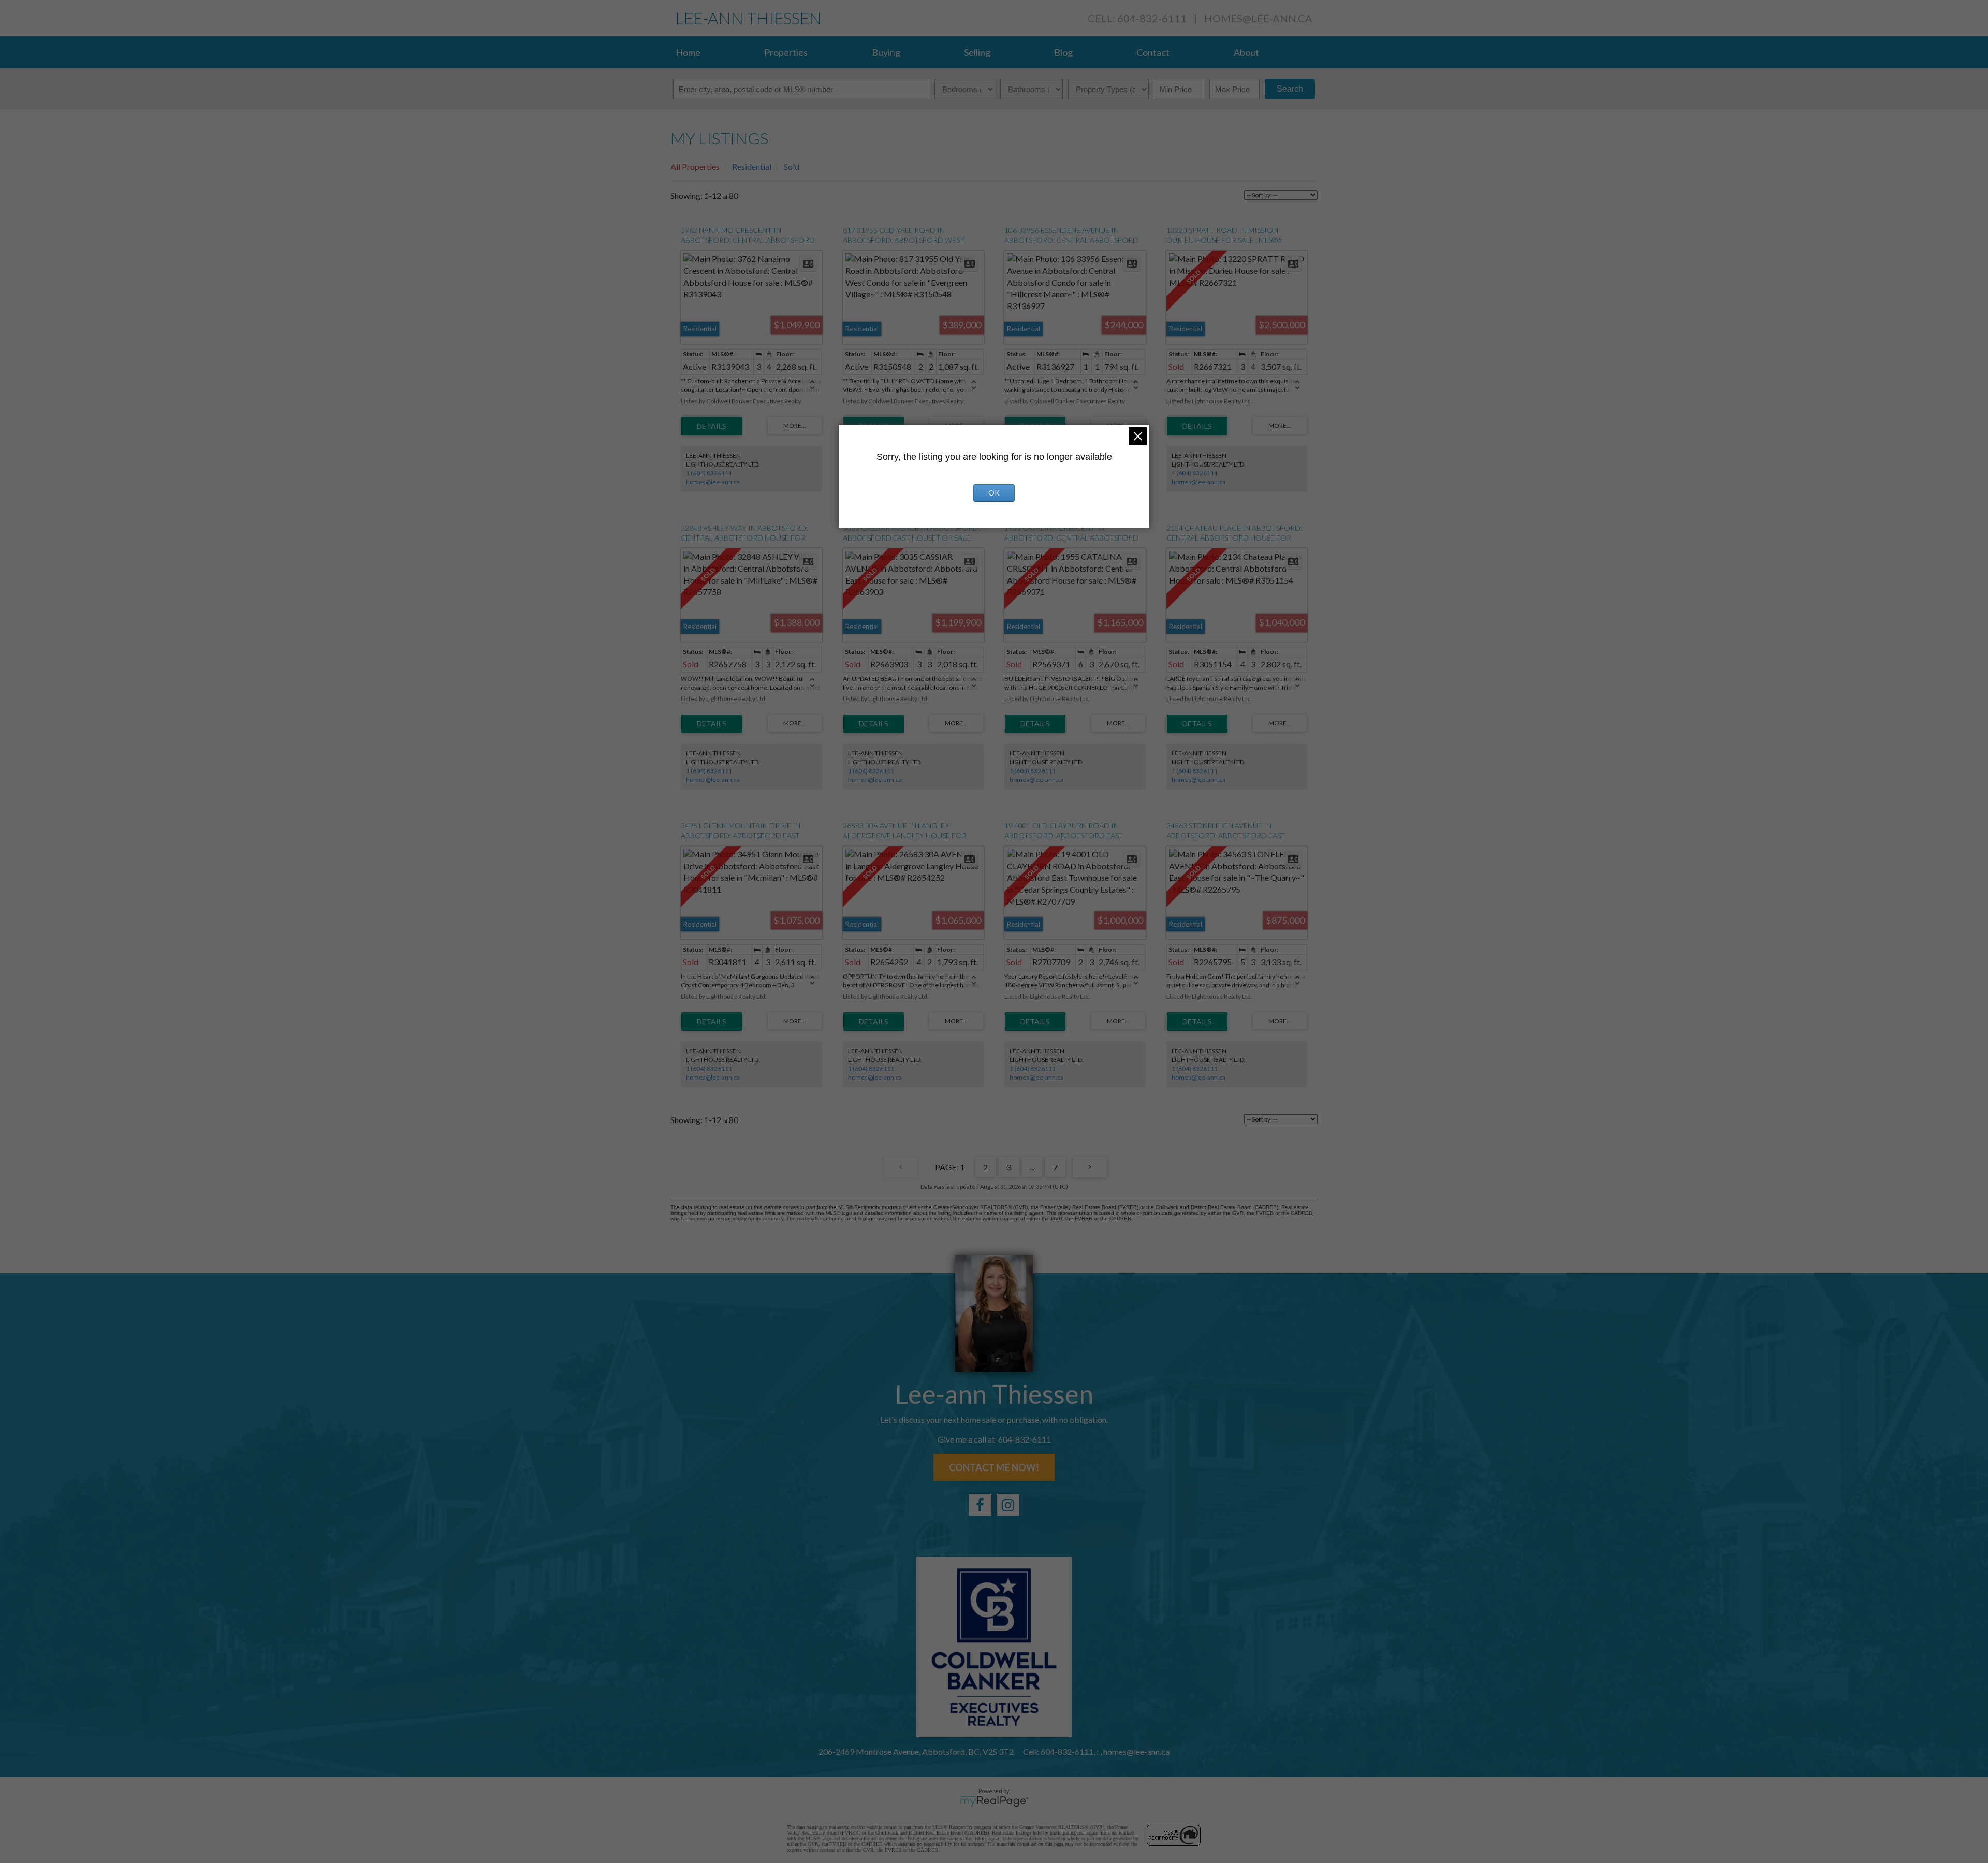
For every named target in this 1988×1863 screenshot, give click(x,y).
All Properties (695, 166)
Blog (1063, 52)
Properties (786, 52)
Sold (792, 166)
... (1032, 1167)
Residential (752, 166)
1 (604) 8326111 (709, 473)
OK (994, 493)
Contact (1153, 52)
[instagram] (1008, 1505)
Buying (886, 52)
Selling (977, 52)
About (1246, 52)
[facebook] (980, 1505)
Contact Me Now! (994, 1467)
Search (1290, 89)
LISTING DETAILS (712, 426)
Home (688, 52)
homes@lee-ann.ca (1258, 18)
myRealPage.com (994, 1801)
